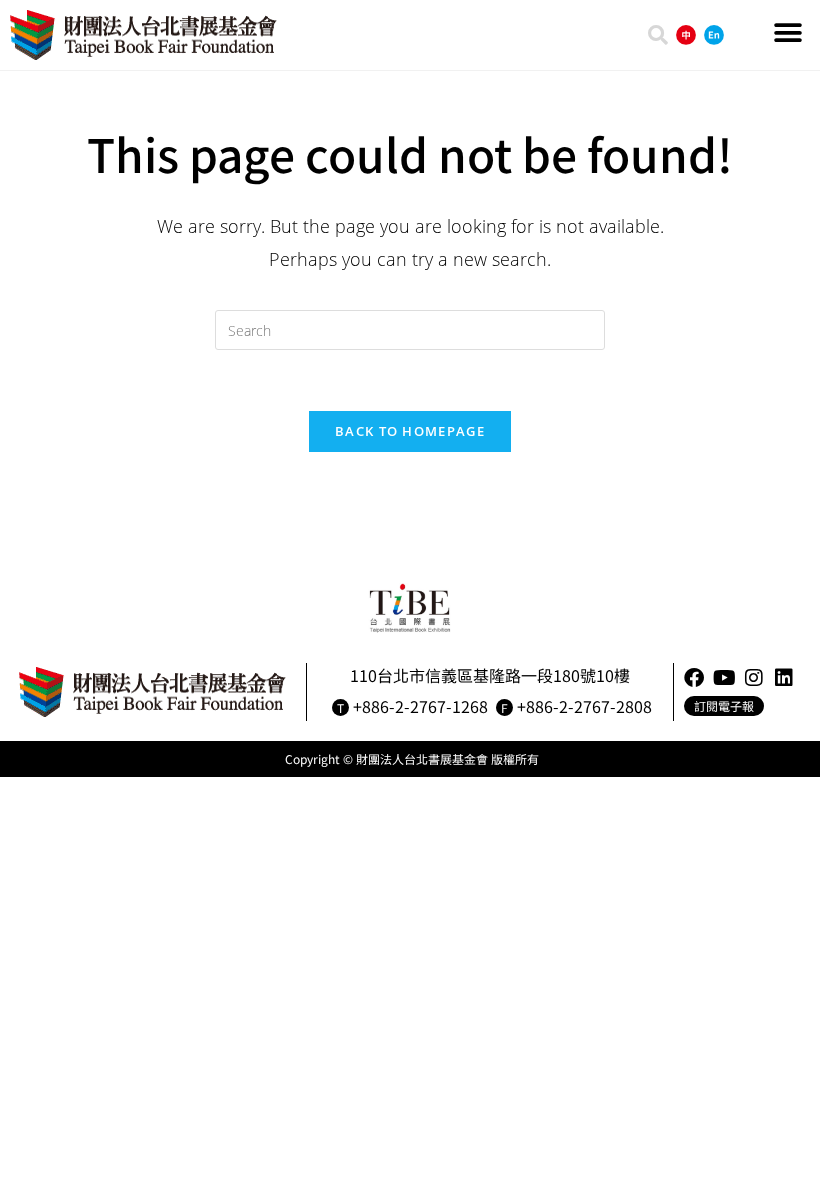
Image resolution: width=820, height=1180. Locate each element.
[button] (787, 32)
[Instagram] (754, 678)
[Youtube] (724, 678)
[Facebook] (694, 678)
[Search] (658, 35)
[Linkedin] (784, 678)
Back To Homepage (410, 431)
